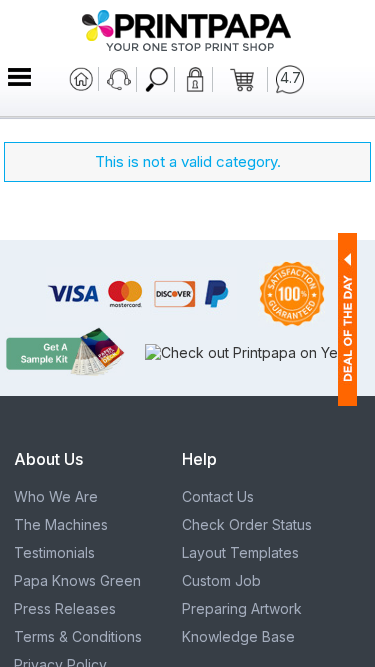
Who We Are (56, 496)
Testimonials (54, 552)
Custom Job (221, 580)
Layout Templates (240, 552)
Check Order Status (247, 524)
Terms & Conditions (78, 636)
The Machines (61, 524)
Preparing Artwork (242, 608)
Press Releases (65, 608)
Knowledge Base (238, 636)
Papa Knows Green (77, 580)
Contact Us (218, 496)
